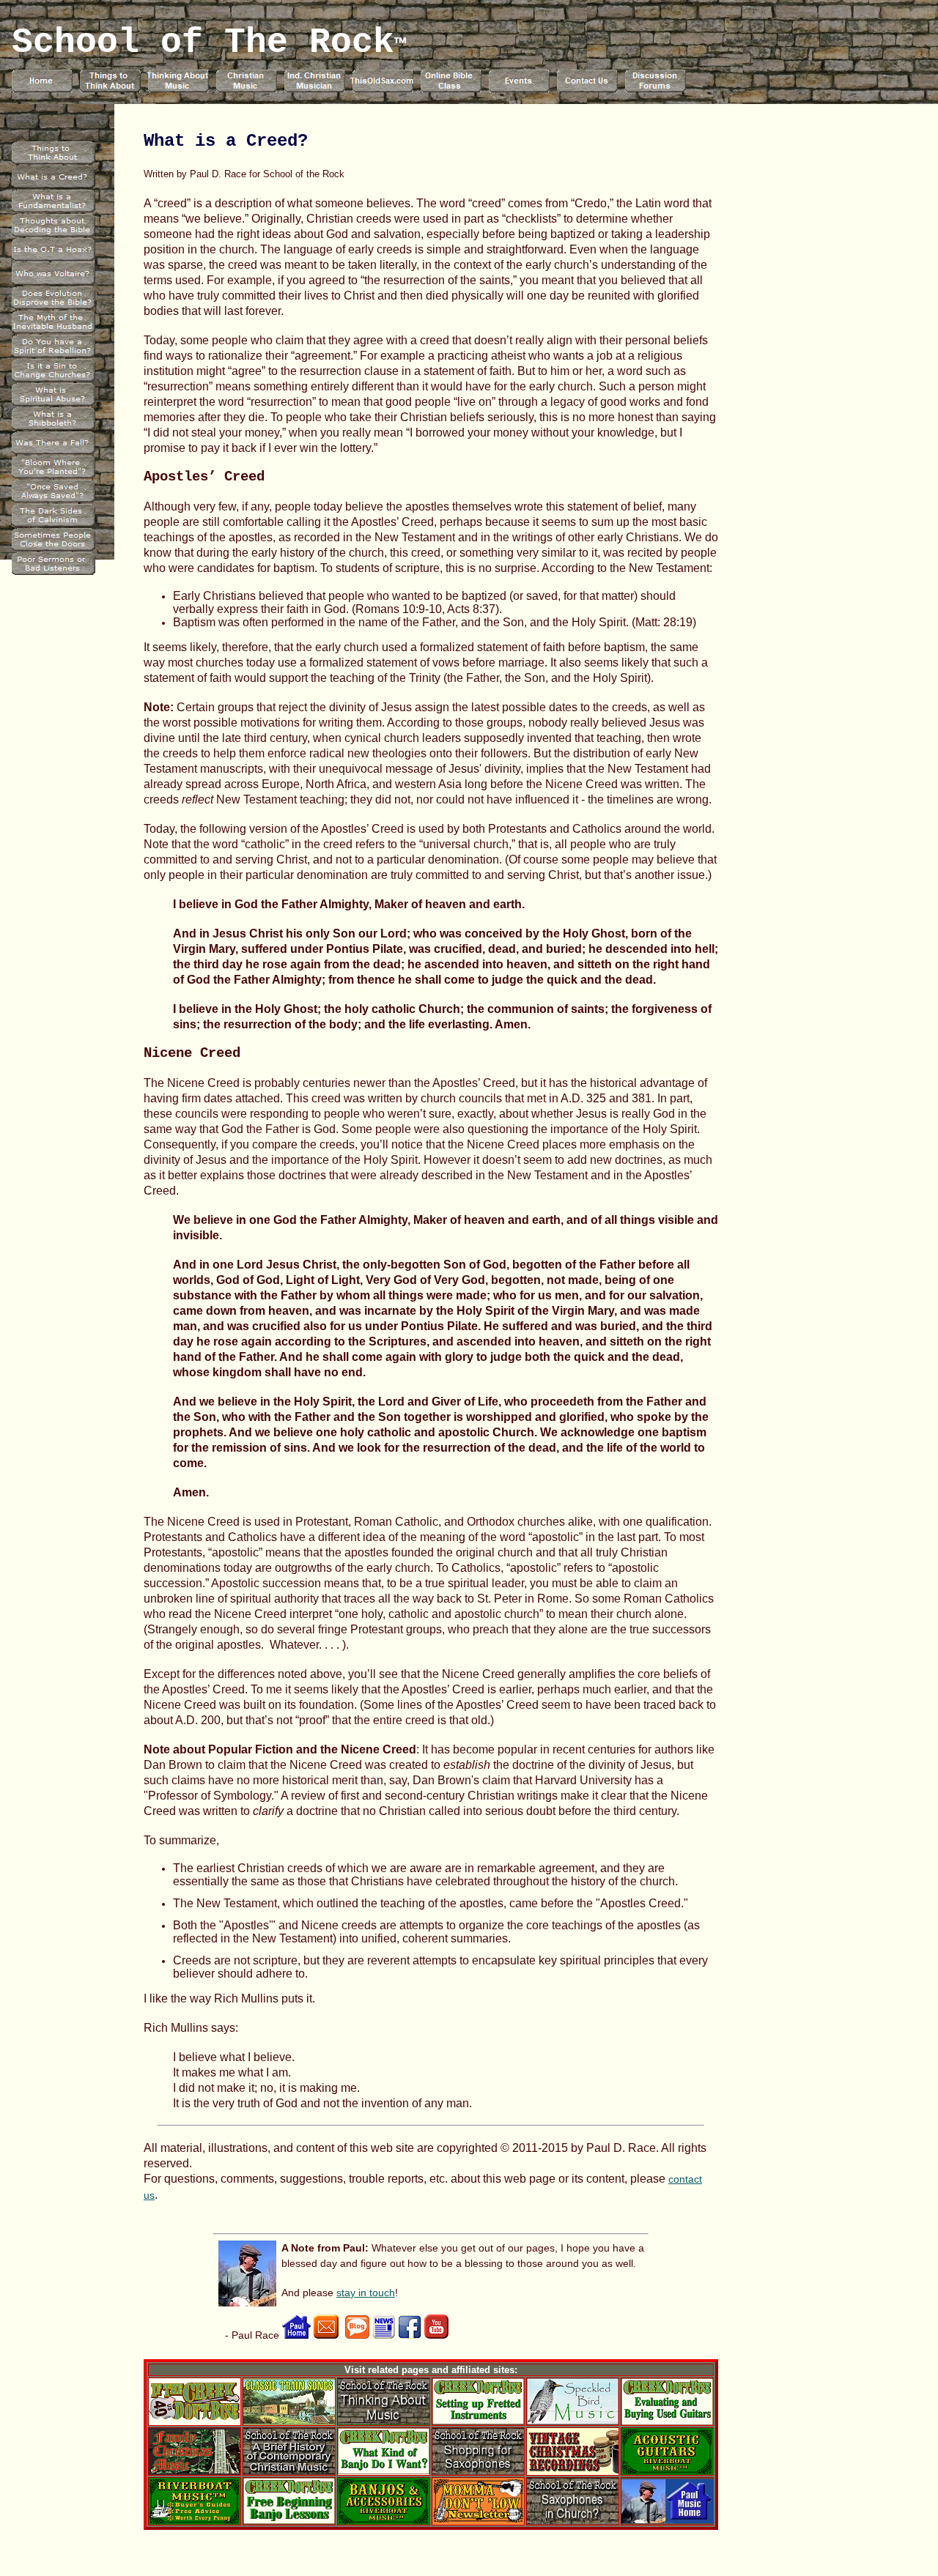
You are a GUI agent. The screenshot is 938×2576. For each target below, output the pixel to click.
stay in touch (366, 2293)
